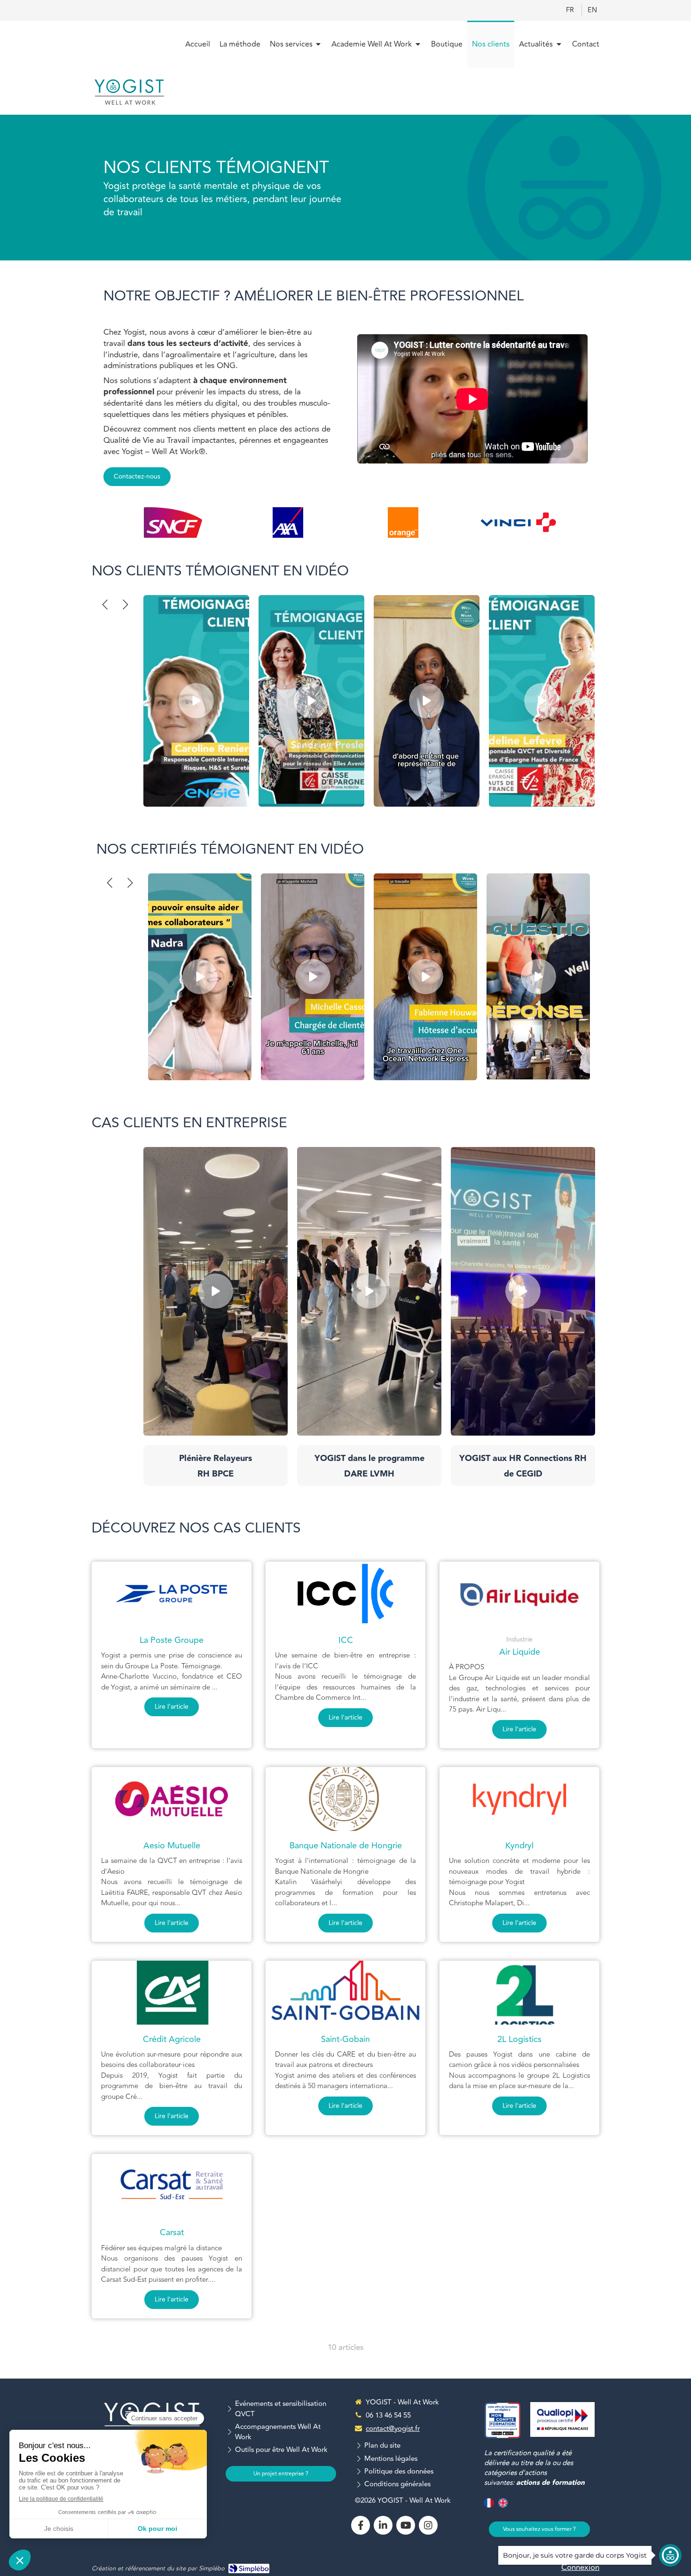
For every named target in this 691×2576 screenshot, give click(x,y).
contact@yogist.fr (393, 2429)
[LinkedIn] (383, 2525)
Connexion (580, 2568)
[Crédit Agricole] (172, 1993)
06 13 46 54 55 (388, 2415)
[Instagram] (428, 2525)
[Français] (489, 2507)
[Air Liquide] (519, 1594)
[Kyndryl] (519, 1799)
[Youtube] (406, 2525)
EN (592, 10)
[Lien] (173, 522)
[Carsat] (172, 2186)
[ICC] (345, 1594)
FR (570, 10)
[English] (503, 2507)
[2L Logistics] (519, 1993)
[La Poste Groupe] (172, 1594)
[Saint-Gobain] (345, 1993)
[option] (173, 522)
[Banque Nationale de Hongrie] (345, 1799)
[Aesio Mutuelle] (172, 1799)
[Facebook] (361, 2525)
